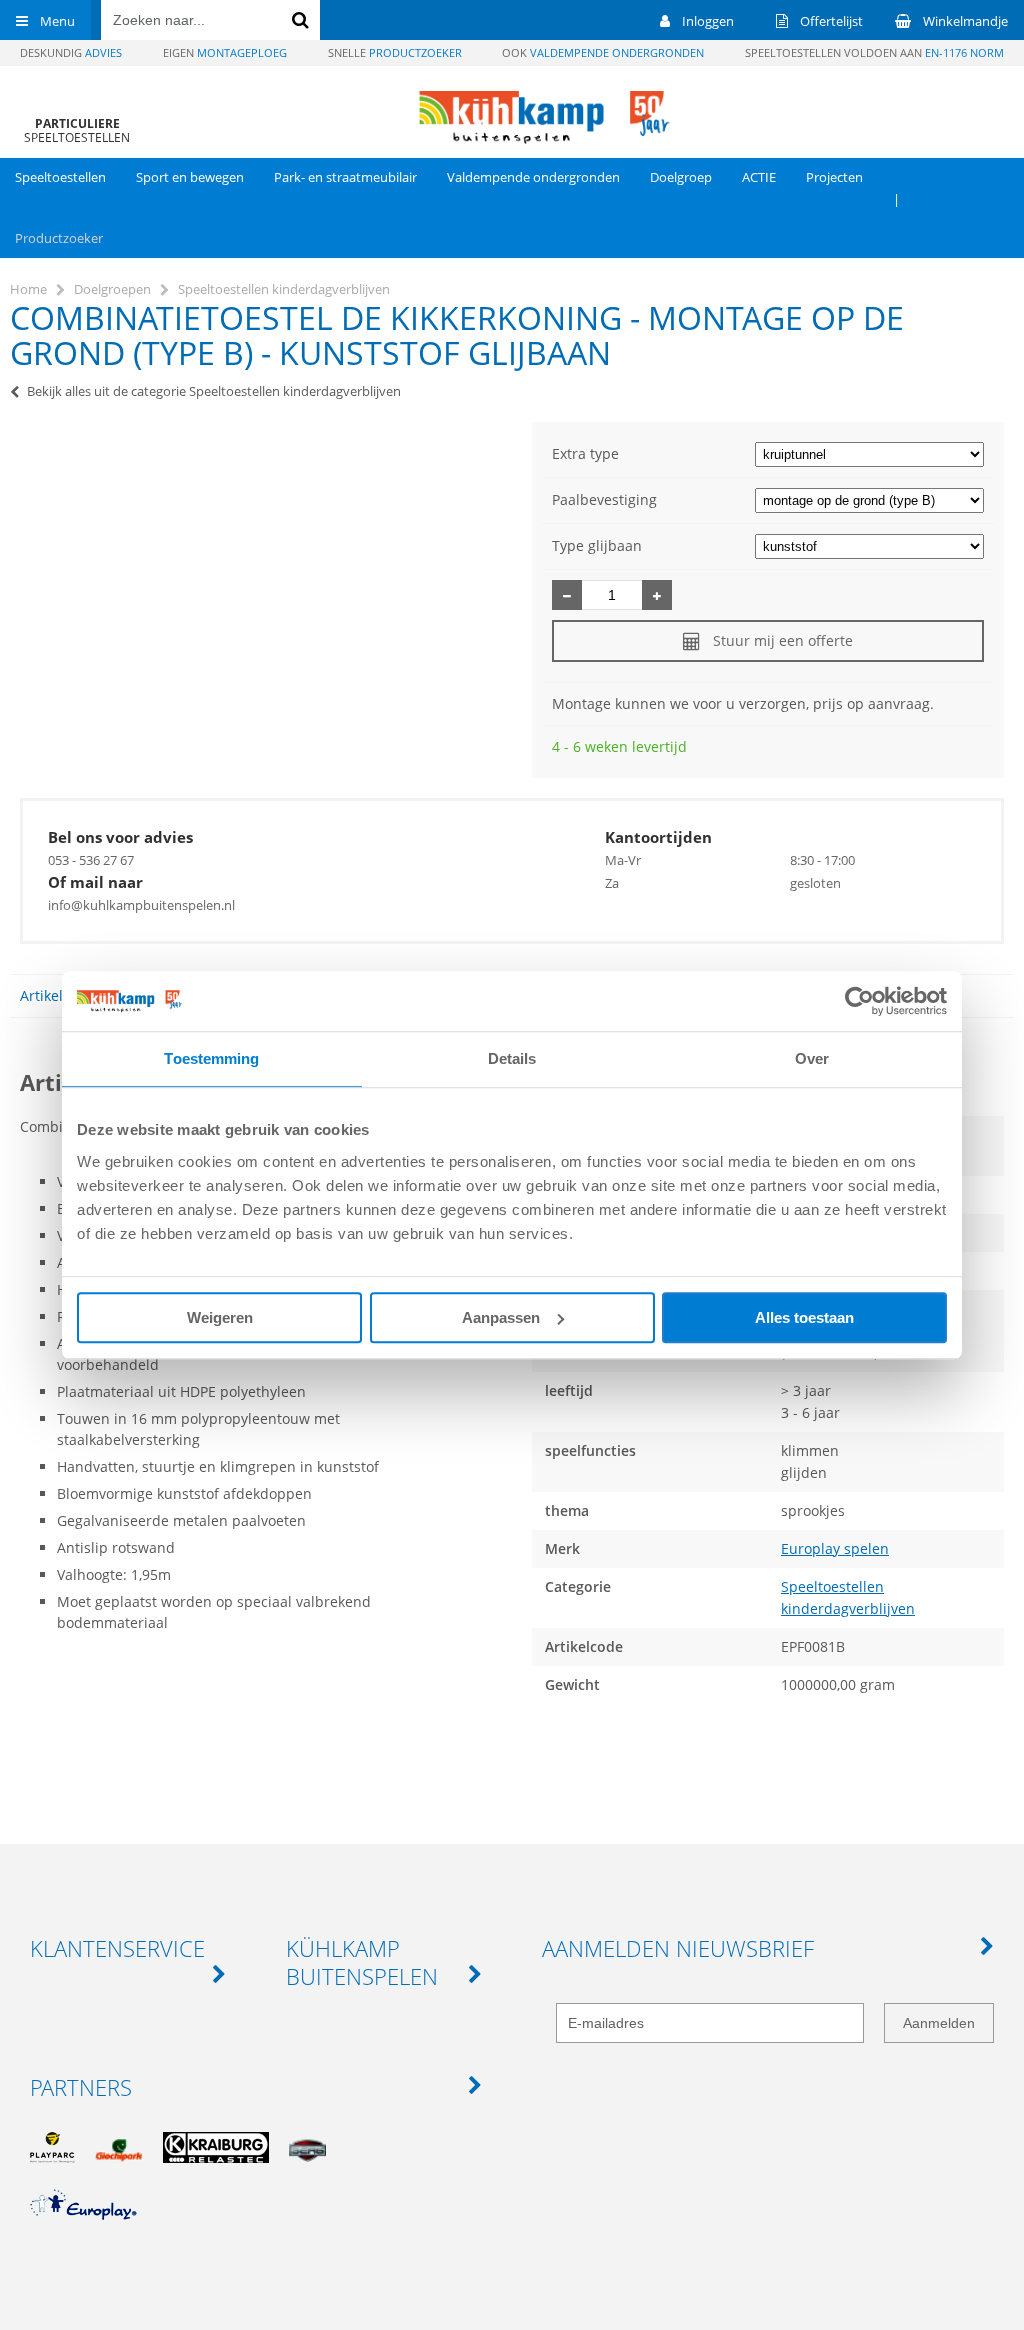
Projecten (834, 177)
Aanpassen (501, 1317)
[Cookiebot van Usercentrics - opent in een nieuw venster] (859, 1001)
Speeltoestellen (60, 177)
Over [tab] (812, 1058)
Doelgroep (681, 177)
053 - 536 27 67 (91, 860)
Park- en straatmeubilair (345, 177)
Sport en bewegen (190, 177)
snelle (395, 52)
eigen (225, 52)
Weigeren (220, 1317)
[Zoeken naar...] (300, 20)
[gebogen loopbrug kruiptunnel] (869, 453)
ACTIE (759, 177)
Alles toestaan (804, 1317)
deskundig (71, 52)
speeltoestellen (77, 130)
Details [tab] (512, 1058)
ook (603, 52)
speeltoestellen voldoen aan (874, 52)
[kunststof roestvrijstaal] (869, 545)
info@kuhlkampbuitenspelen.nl (141, 905)
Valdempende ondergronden (533, 177)
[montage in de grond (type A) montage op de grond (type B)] (869, 499)
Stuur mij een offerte (783, 640)
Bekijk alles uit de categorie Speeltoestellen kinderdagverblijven (214, 391)
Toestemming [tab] (211, 1058)
